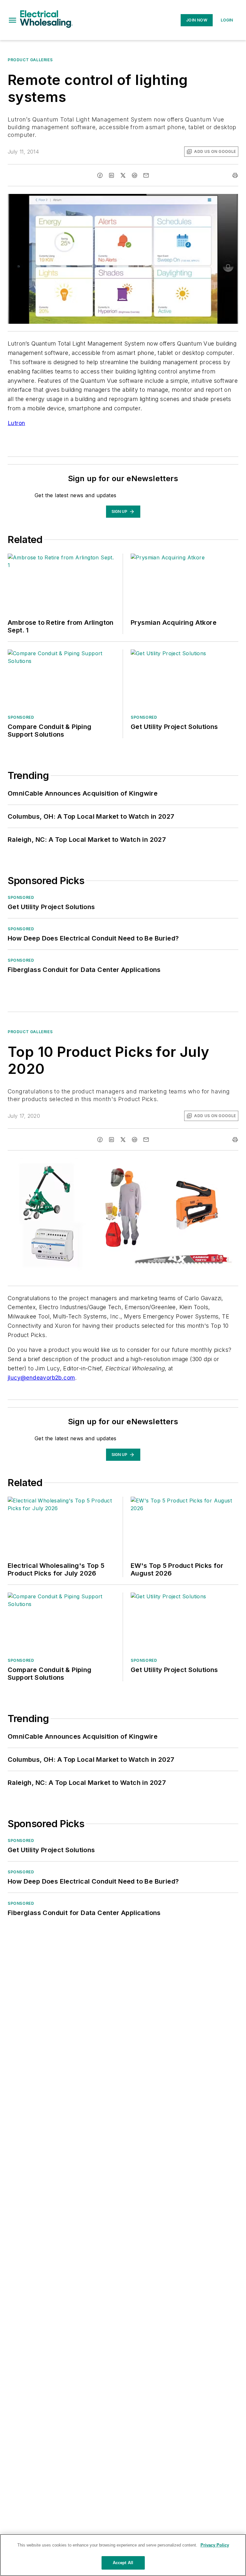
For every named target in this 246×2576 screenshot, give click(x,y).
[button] (12, 20)
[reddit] (135, 175)
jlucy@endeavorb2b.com (41, 1378)
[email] (146, 175)
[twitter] (123, 175)
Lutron (16, 423)
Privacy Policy (215, 2545)
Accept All (123, 2563)
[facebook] (100, 175)
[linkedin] (111, 175)
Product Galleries (30, 60)
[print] (235, 175)
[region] (123, 2555)
